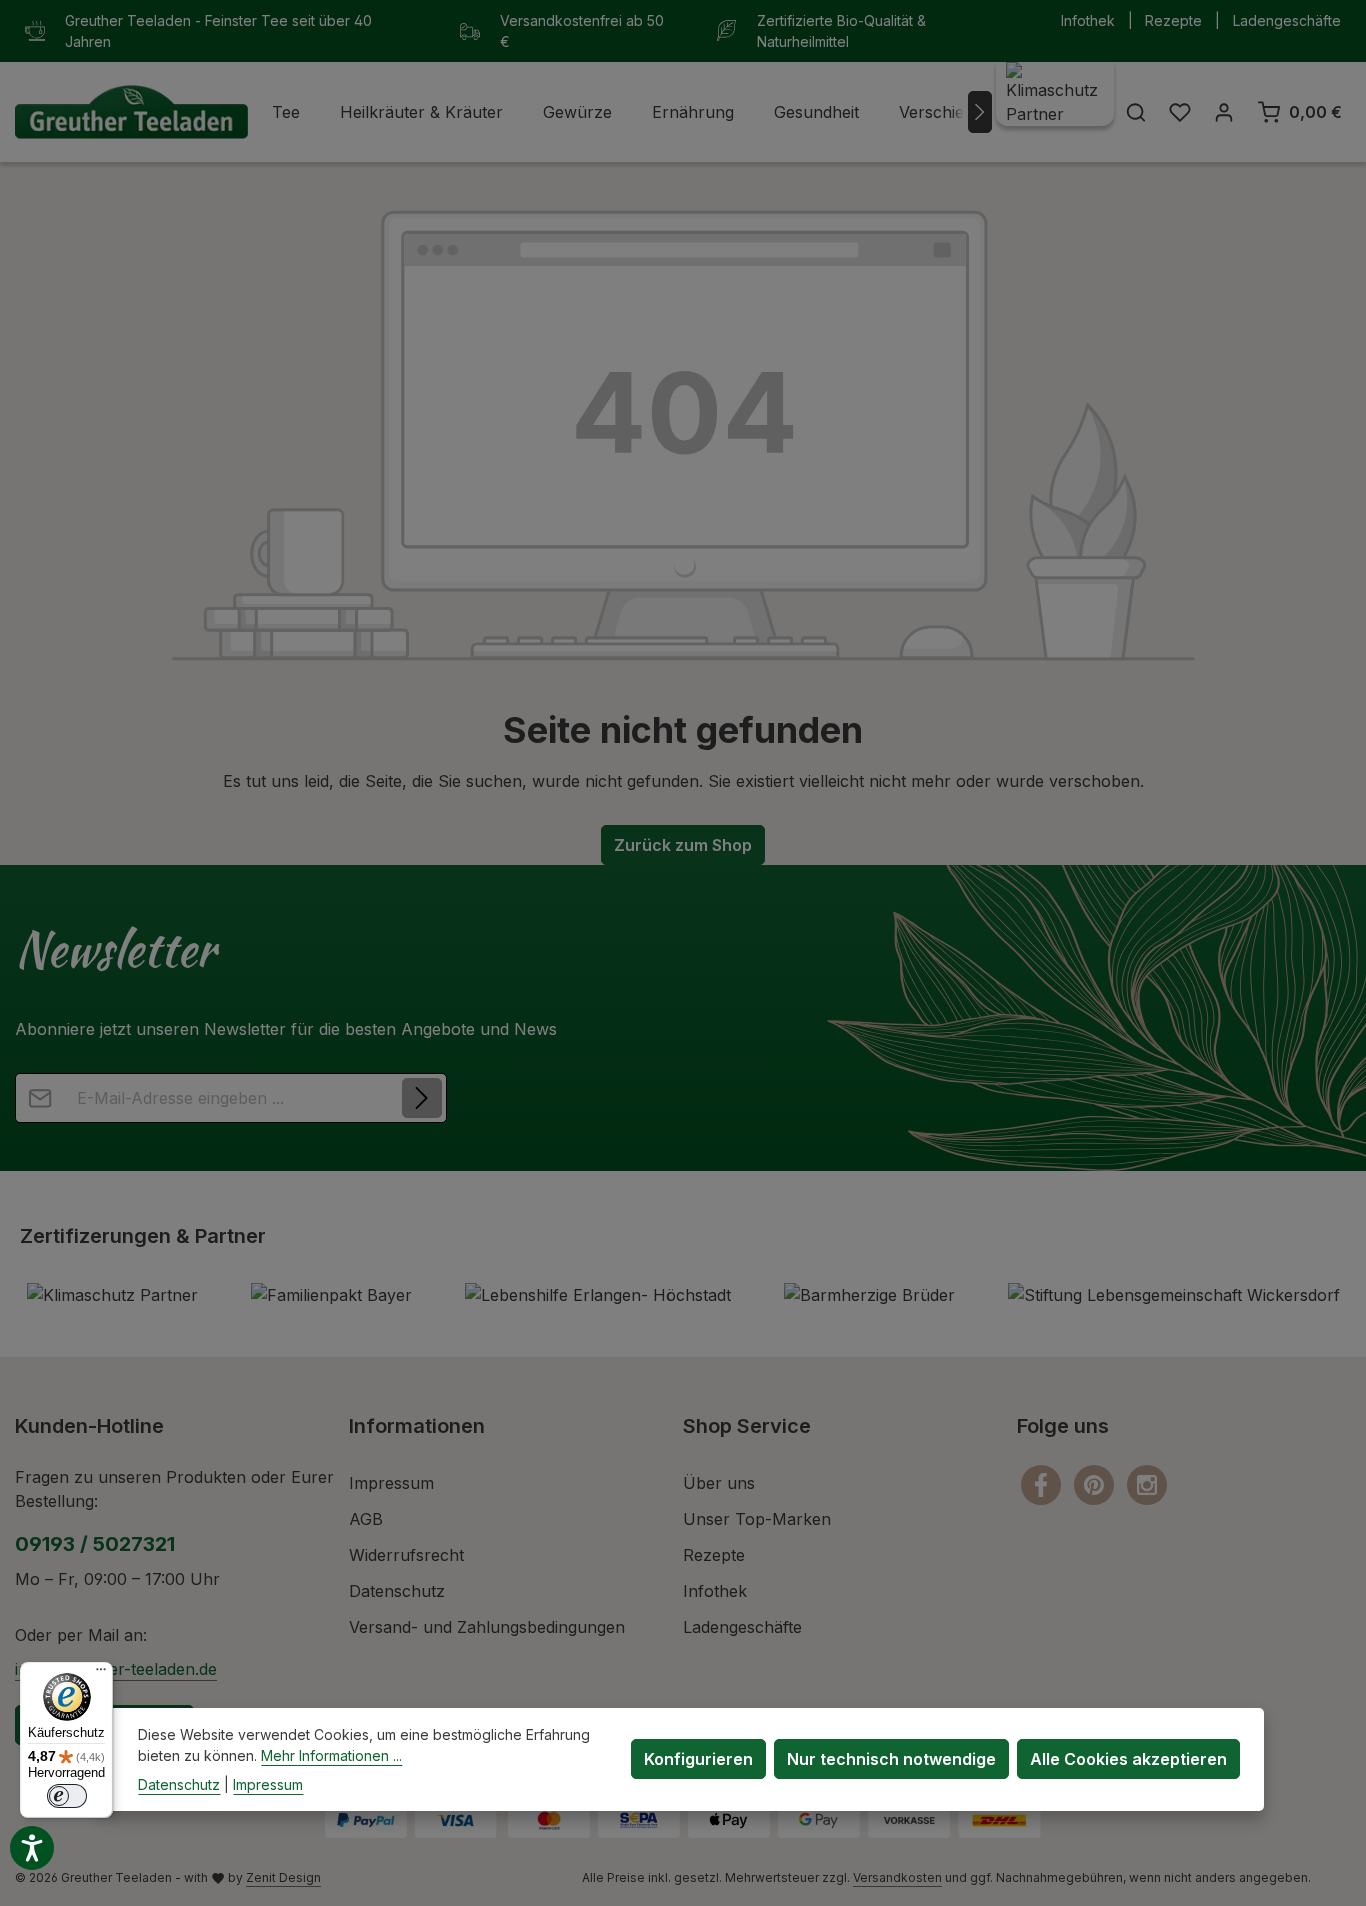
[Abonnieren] (422, 1098)
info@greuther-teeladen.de (116, 1669)
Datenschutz (397, 1591)
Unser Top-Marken (757, 1519)
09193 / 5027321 (95, 1544)
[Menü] (101, 1674)
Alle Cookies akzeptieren (1128, 1759)
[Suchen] (1136, 112)
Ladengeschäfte (1287, 20)
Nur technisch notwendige (891, 1759)
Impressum (391, 1483)
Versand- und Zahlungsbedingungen (487, 1627)
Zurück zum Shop (683, 845)
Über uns (719, 1483)
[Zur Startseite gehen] (131, 112)
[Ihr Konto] (1224, 112)
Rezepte (1173, 20)
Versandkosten (897, 1877)
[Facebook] (1043, 1483)
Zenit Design (283, 1877)
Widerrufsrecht (406, 1555)
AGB (366, 1519)
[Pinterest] (1096, 1483)
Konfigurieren (698, 1759)
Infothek (1088, 20)
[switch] (67, 1796)
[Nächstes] (980, 112)
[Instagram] (1147, 1483)
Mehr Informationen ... (331, 1755)
